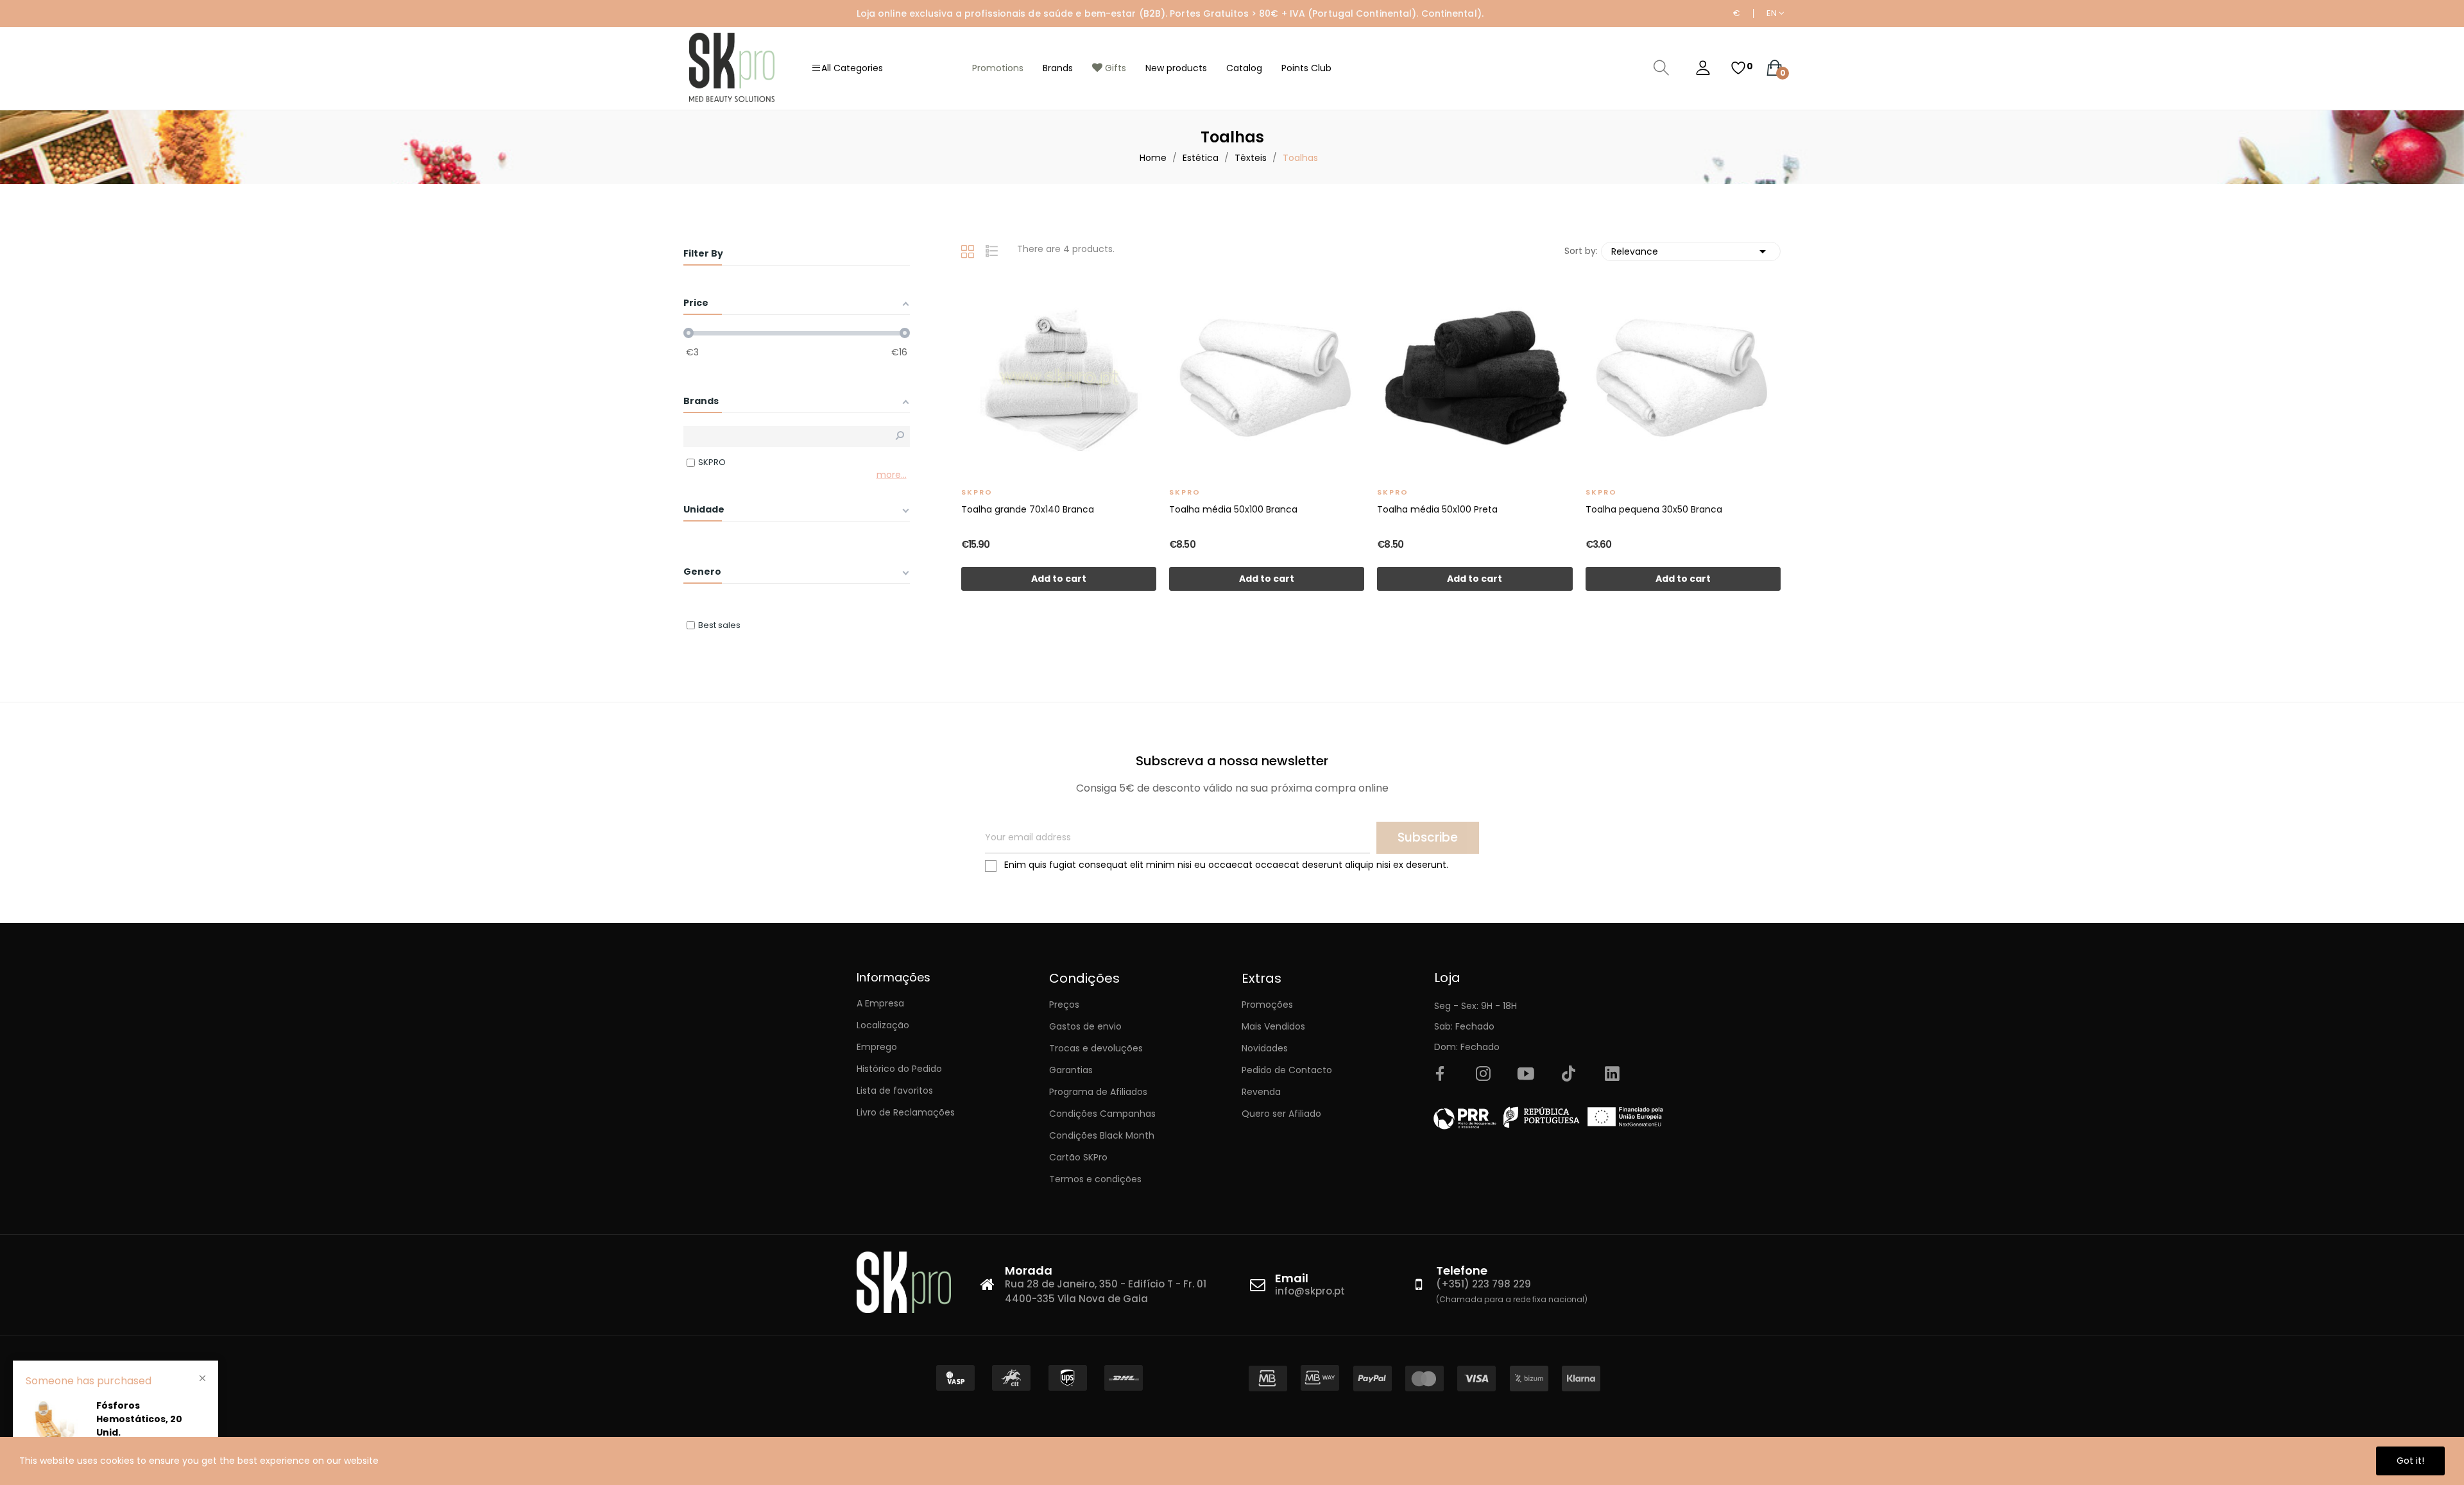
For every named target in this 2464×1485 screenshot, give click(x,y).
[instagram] (1483, 1074)
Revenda (1261, 1092)
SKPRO (977, 492)
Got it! (2410, 1461)
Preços (1064, 1005)
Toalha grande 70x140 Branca (1028, 509)
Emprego (877, 1047)
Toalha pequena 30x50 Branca (1654, 509)
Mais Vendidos (1273, 1026)
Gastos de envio (1085, 1026)
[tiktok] (1569, 1074)
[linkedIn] (1612, 1074)
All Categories (852, 68)
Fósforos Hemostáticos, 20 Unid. (139, 1419)
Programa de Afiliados (1098, 1092)
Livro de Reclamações (906, 1112)
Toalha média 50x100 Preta (1437, 509)
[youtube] (1526, 1074)
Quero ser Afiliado (1281, 1114)
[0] (1738, 68)
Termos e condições (1095, 1179)
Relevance (1691, 251)
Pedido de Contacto (1287, 1070)
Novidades (1265, 1048)
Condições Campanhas (1102, 1114)
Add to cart (1059, 579)
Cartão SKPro (1078, 1157)
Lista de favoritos (895, 1090)
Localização (883, 1025)
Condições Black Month (1102, 1135)
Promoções (1267, 1005)
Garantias (1071, 1070)
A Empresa (880, 1003)
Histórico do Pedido (899, 1069)
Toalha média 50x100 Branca (1233, 509)
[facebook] (1440, 1074)
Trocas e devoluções (1096, 1048)
